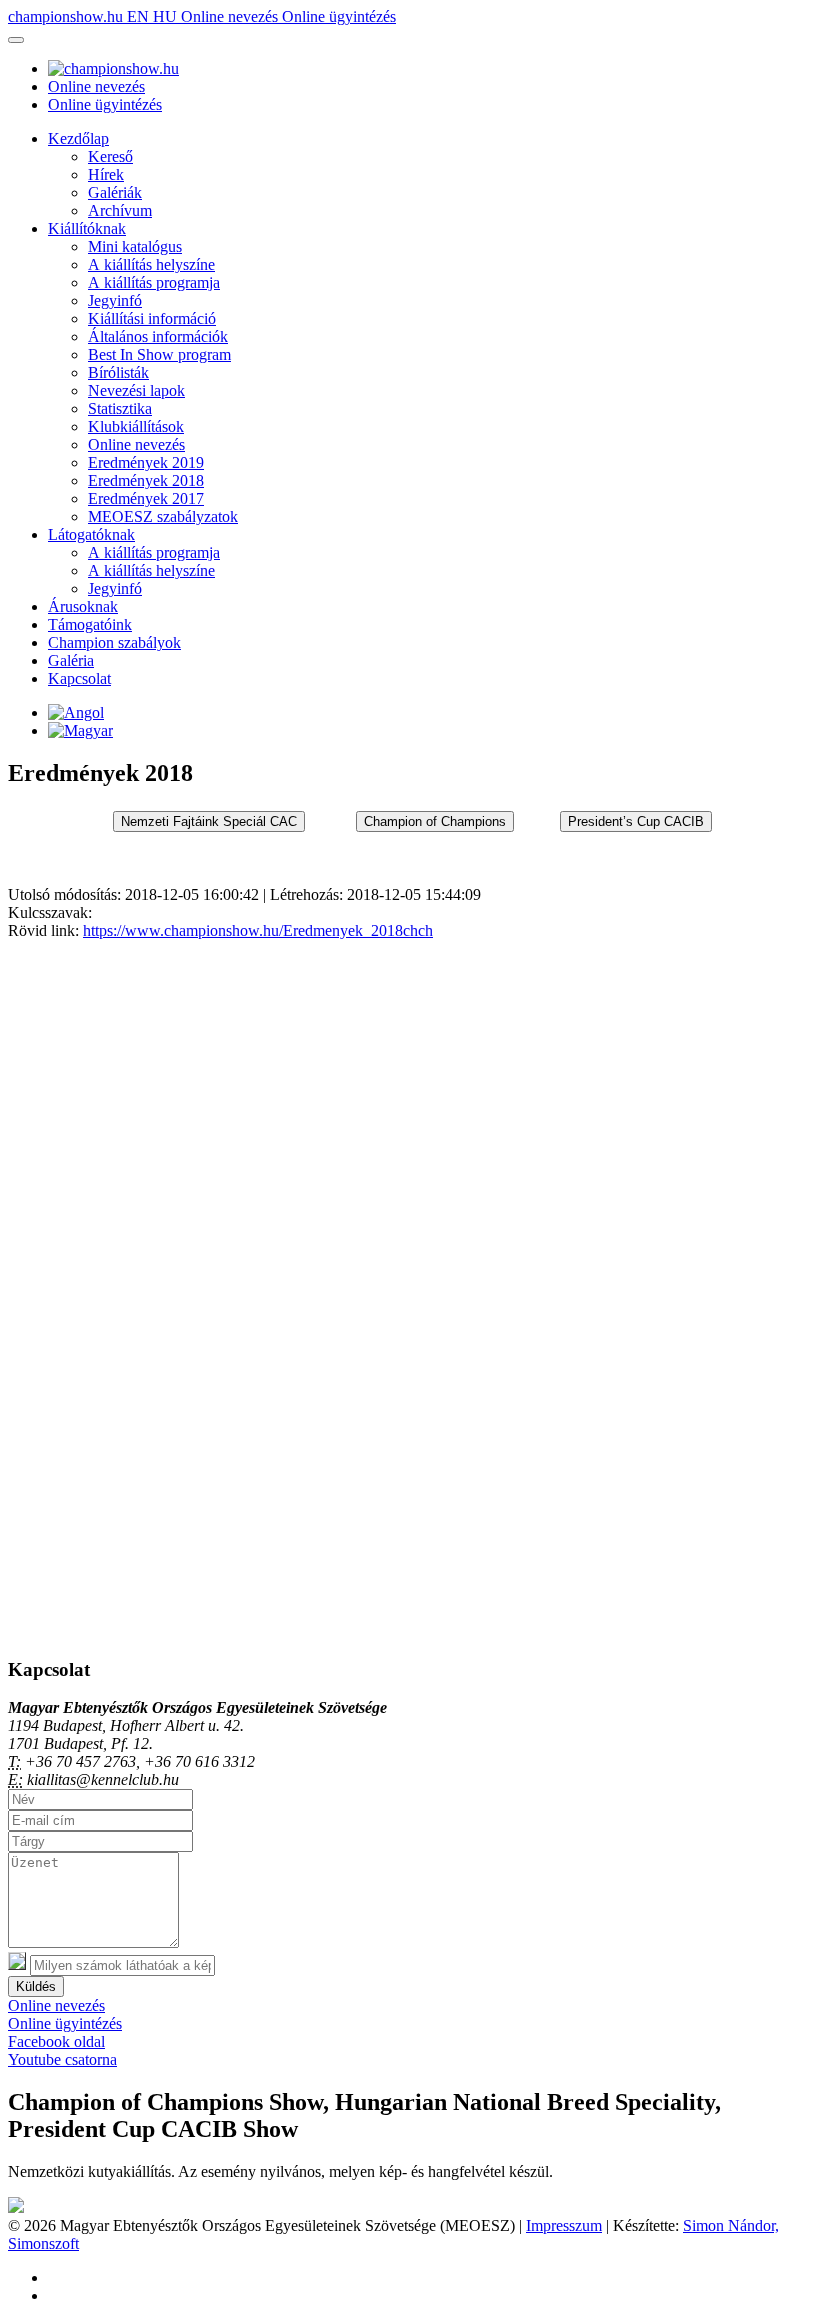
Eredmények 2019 (146, 462)
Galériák (115, 192)
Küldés (36, 1986)
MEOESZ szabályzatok (163, 516)
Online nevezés (231, 16)
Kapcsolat (79, 678)
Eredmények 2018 (146, 480)
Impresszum (564, 2225)
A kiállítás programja (154, 282)
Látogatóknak (91, 534)
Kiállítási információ (152, 318)
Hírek (106, 174)
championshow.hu (67, 16)
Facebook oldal (56, 2041)
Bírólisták (118, 372)
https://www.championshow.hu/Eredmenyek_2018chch (258, 930)
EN (140, 16)
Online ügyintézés (339, 16)
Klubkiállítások (136, 426)
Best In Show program (159, 354)
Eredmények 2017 (146, 498)
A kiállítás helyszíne (151, 264)
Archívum (120, 210)
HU (167, 16)
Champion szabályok (114, 642)
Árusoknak (83, 606)
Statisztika (120, 408)
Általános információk (158, 336)
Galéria (71, 660)
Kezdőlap (78, 138)
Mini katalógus (135, 246)
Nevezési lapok (136, 390)
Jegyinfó (115, 300)
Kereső (110, 156)
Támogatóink (90, 624)
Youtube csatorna (62, 2059)
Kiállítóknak (87, 228)
